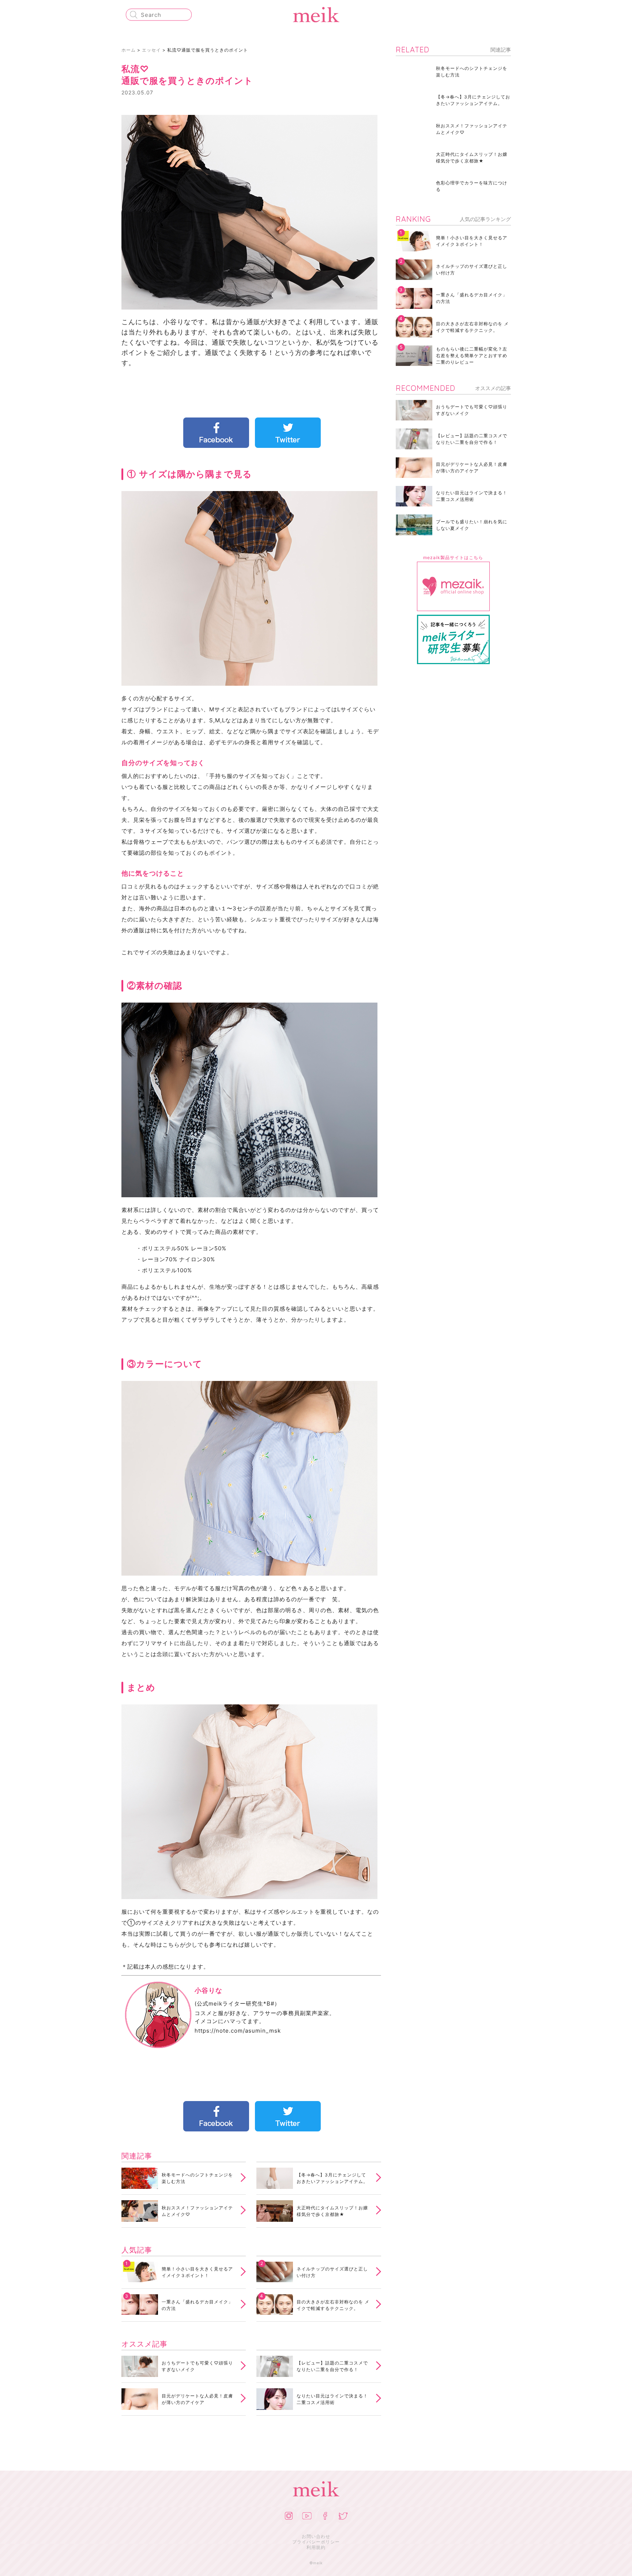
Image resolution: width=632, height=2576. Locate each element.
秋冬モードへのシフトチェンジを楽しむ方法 (197, 2178)
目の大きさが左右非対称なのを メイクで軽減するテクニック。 (333, 2305)
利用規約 (316, 2547)
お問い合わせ (316, 2536)
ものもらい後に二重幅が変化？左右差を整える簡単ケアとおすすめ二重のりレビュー (472, 355)
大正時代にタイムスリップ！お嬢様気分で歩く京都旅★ (332, 2211)
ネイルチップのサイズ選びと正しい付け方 (332, 2272)
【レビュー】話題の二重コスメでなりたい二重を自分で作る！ (332, 2366)
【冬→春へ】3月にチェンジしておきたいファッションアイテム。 (332, 2178)
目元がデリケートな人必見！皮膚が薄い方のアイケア (197, 2399)
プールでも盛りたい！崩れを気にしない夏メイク (472, 525)
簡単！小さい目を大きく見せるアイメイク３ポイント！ (197, 2272)
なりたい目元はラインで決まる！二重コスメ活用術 (332, 2399)
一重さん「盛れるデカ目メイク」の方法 (197, 2305)
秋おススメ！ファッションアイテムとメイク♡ (197, 2211)
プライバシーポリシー (316, 2542)
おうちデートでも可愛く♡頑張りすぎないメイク (197, 2366)
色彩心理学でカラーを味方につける (472, 186)
